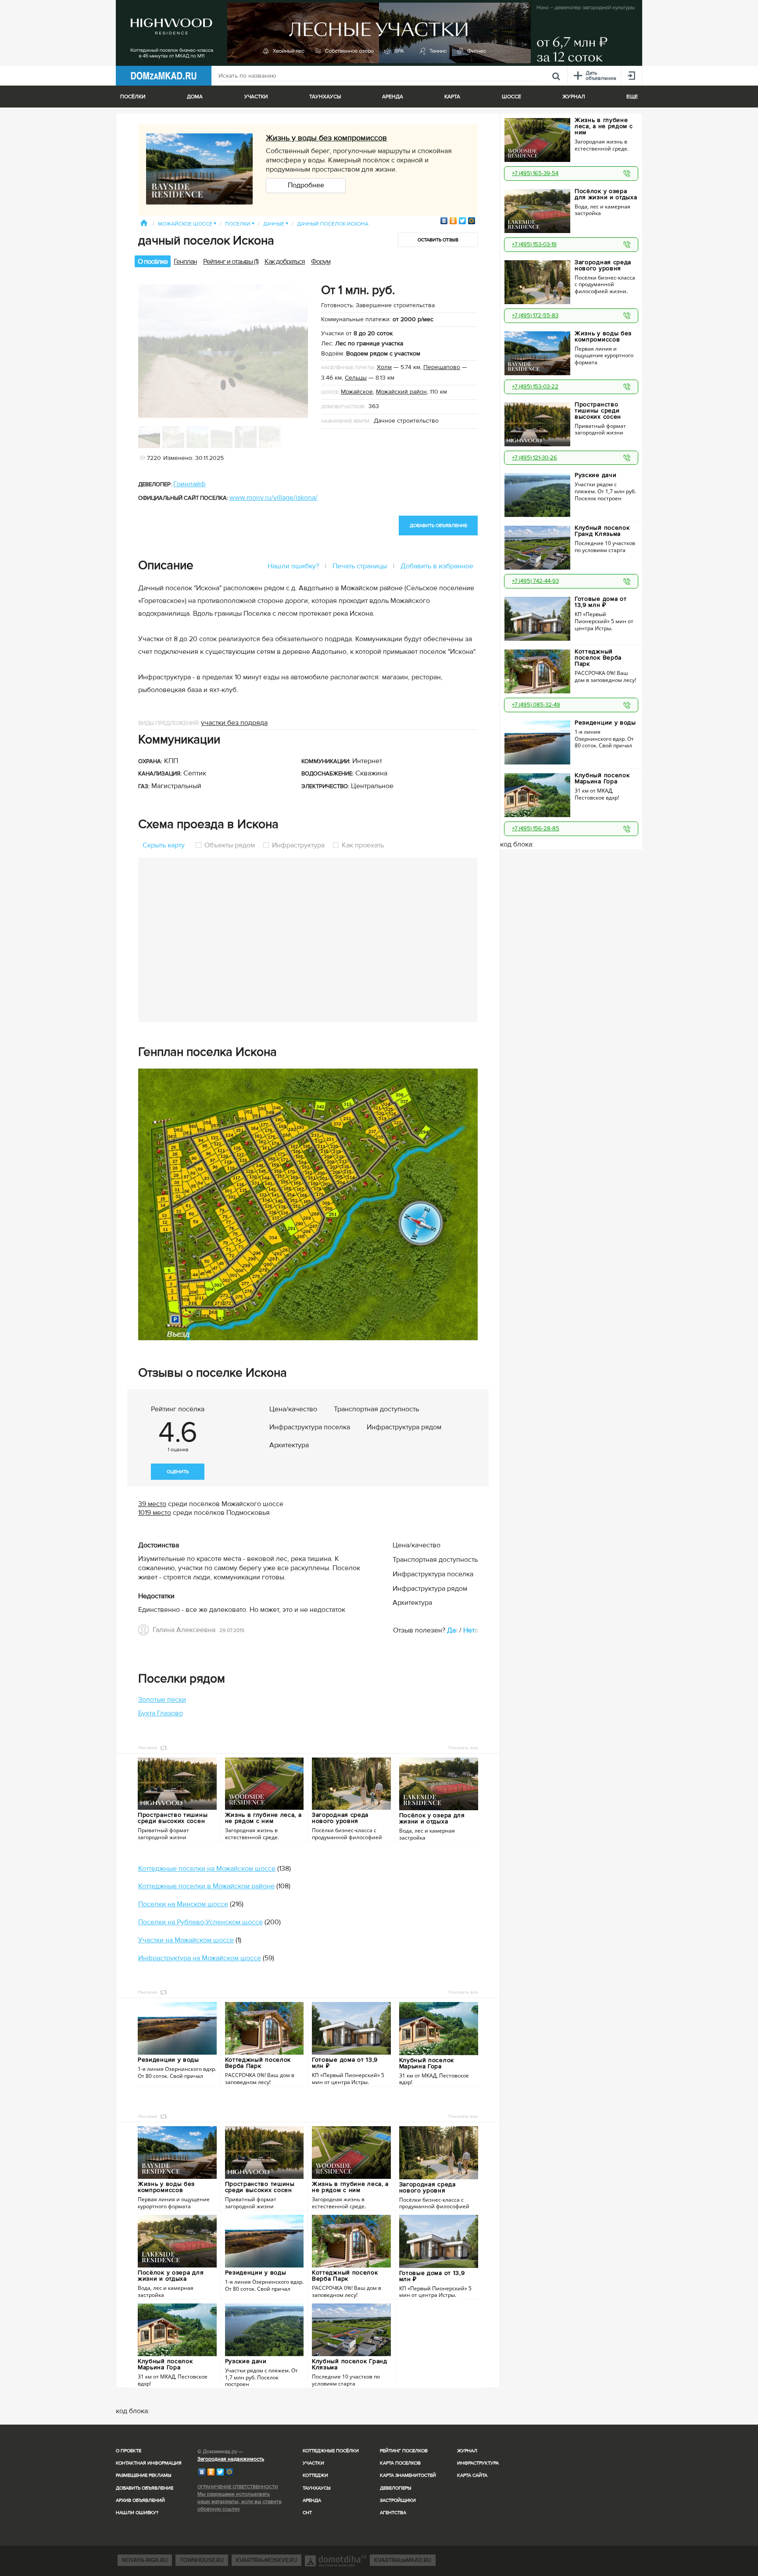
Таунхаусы (325, 97)
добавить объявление (438, 526)
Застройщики (398, 2500)
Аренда (312, 2500)
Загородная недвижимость (231, 2459)
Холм (384, 367)
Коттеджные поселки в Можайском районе (206, 1886)
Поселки (240, 224)
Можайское (357, 392)
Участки (313, 2463)
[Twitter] (463, 221)
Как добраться (285, 262)
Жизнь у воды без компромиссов (326, 138)
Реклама (148, 1748)
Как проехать (362, 845)
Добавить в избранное (437, 566)
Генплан (185, 262)
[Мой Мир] (472, 221)
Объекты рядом (230, 845)
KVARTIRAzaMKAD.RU (403, 2560)
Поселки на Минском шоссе (183, 1904)
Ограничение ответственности (238, 2487)
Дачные (276, 224)
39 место (152, 1504)
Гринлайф (189, 484)
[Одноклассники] (453, 221)
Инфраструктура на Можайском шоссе (200, 1958)
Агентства (393, 2513)
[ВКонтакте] (444, 221)
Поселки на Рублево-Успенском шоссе (200, 1922)
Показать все (463, 1748)
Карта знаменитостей (408, 2475)
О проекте (129, 2451)
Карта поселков (400, 2463)
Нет (469, 1630)
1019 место (155, 1513)
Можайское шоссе (187, 224)
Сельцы (356, 378)
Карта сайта (472, 2475)
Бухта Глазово (161, 1713)
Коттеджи (315, 2475)
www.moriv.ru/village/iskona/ (274, 498)
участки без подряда (234, 723)
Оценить (178, 1472)
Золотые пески (162, 1700)
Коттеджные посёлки (331, 2451)
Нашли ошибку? (293, 566)
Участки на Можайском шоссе (186, 1940)
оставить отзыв (438, 240)
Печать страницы (360, 566)
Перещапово (442, 367)
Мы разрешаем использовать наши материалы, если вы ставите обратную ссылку (240, 2502)
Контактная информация (149, 2463)
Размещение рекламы (144, 2475)
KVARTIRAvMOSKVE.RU (266, 2560)
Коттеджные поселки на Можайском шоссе (207, 1869)
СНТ (307, 2513)
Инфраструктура (298, 845)
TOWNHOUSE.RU (202, 2560)
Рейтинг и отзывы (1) (231, 262)
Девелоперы (396, 2488)
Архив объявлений (140, 2500)
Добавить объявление (145, 2488)
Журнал (467, 2451)
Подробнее (306, 185)
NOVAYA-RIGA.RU (145, 2560)
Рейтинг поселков (404, 2451)
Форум (321, 262)
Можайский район (401, 392)
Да (451, 1630)
